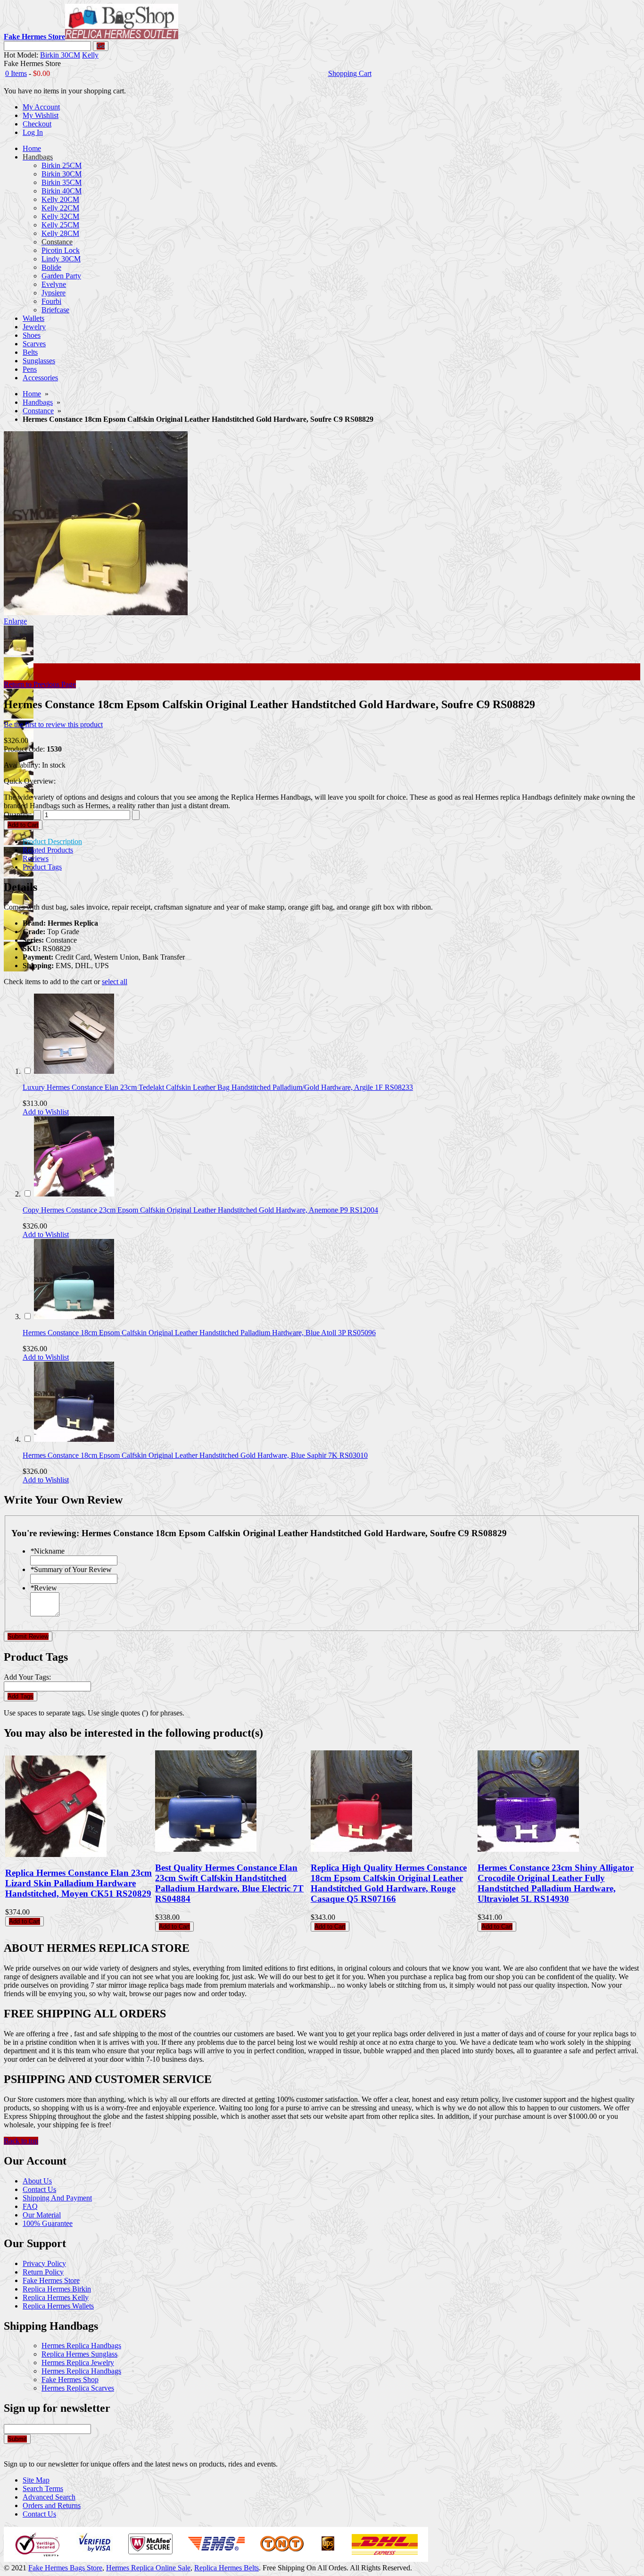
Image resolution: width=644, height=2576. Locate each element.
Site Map (36, 2480)
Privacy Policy (44, 2263)
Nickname (47, 1551)
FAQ (30, 2206)
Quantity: (18, 815)
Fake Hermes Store (51, 2280)
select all (115, 982)
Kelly (90, 55)
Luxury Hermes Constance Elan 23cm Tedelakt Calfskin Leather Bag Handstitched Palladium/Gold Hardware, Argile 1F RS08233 (218, 1087)
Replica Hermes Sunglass (79, 2354)
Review (44, 1588)
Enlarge (15, 621)
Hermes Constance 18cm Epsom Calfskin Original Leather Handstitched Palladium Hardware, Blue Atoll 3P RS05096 (199, 1333)
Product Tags (42, 867)
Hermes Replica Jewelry (78, 2363)
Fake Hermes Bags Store (65, 2568)
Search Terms (43, 2488)
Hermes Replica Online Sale (148, 2568)
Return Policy (43, 2272)
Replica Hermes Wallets (58, 2306)
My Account (41, 107)
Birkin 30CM (60, 55)
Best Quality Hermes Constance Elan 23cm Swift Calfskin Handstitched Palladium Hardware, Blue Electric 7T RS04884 (229, 1883)
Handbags (38, 402)
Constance (38, 411)
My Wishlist (41, 115)
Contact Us (39, 2189)
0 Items (16, 73)
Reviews (36, 858)
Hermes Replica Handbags (81, 2346)
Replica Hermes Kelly (56, 2297)
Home (32, 394)
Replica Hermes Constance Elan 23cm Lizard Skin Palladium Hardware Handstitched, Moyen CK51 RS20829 (78, 1883)
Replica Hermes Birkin (57, 2289)
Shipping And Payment (57, 2198)
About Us (37, 2181)
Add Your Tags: (27, 1677)
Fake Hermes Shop (70, 2379)
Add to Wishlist (46, 1112)
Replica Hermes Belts (227, 2568)
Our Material (42, 2215)
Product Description (52, 841)
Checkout (37, 124)
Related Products (48, 850)
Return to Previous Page (40, 684)
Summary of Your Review (71, 1569)
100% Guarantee (48, 2223)
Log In (33, 132)
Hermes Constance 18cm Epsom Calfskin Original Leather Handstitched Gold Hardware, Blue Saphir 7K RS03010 (195, 1455)
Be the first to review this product (53, 724)
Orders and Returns (52, 2505)
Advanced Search (49, 2497)
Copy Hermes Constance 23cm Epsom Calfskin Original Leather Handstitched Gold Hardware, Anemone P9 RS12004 (200, 1210)
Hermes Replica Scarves (78, 2388)
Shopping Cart (350, 73)
